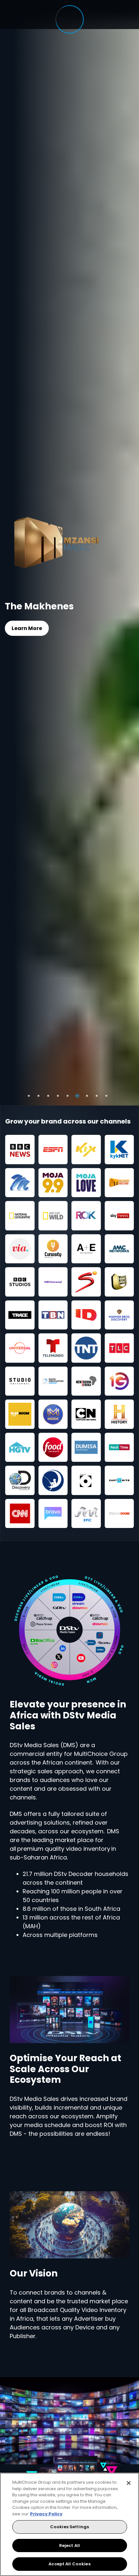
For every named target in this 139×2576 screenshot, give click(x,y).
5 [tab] (68, 1096)
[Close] (129, 2483)
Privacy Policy (46, 2514)
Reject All (69, 2545)
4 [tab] (58, 1096)
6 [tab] (77, 1096)
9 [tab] (106, 1096)
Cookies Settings (69, 2527)
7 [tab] (87, 1096)
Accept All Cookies (69, 2564)
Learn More (27, 628)
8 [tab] (97, 1096)
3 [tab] (48, 1096)
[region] (69, 2524)
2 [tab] (38, 1096)
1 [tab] (29, 1096)
